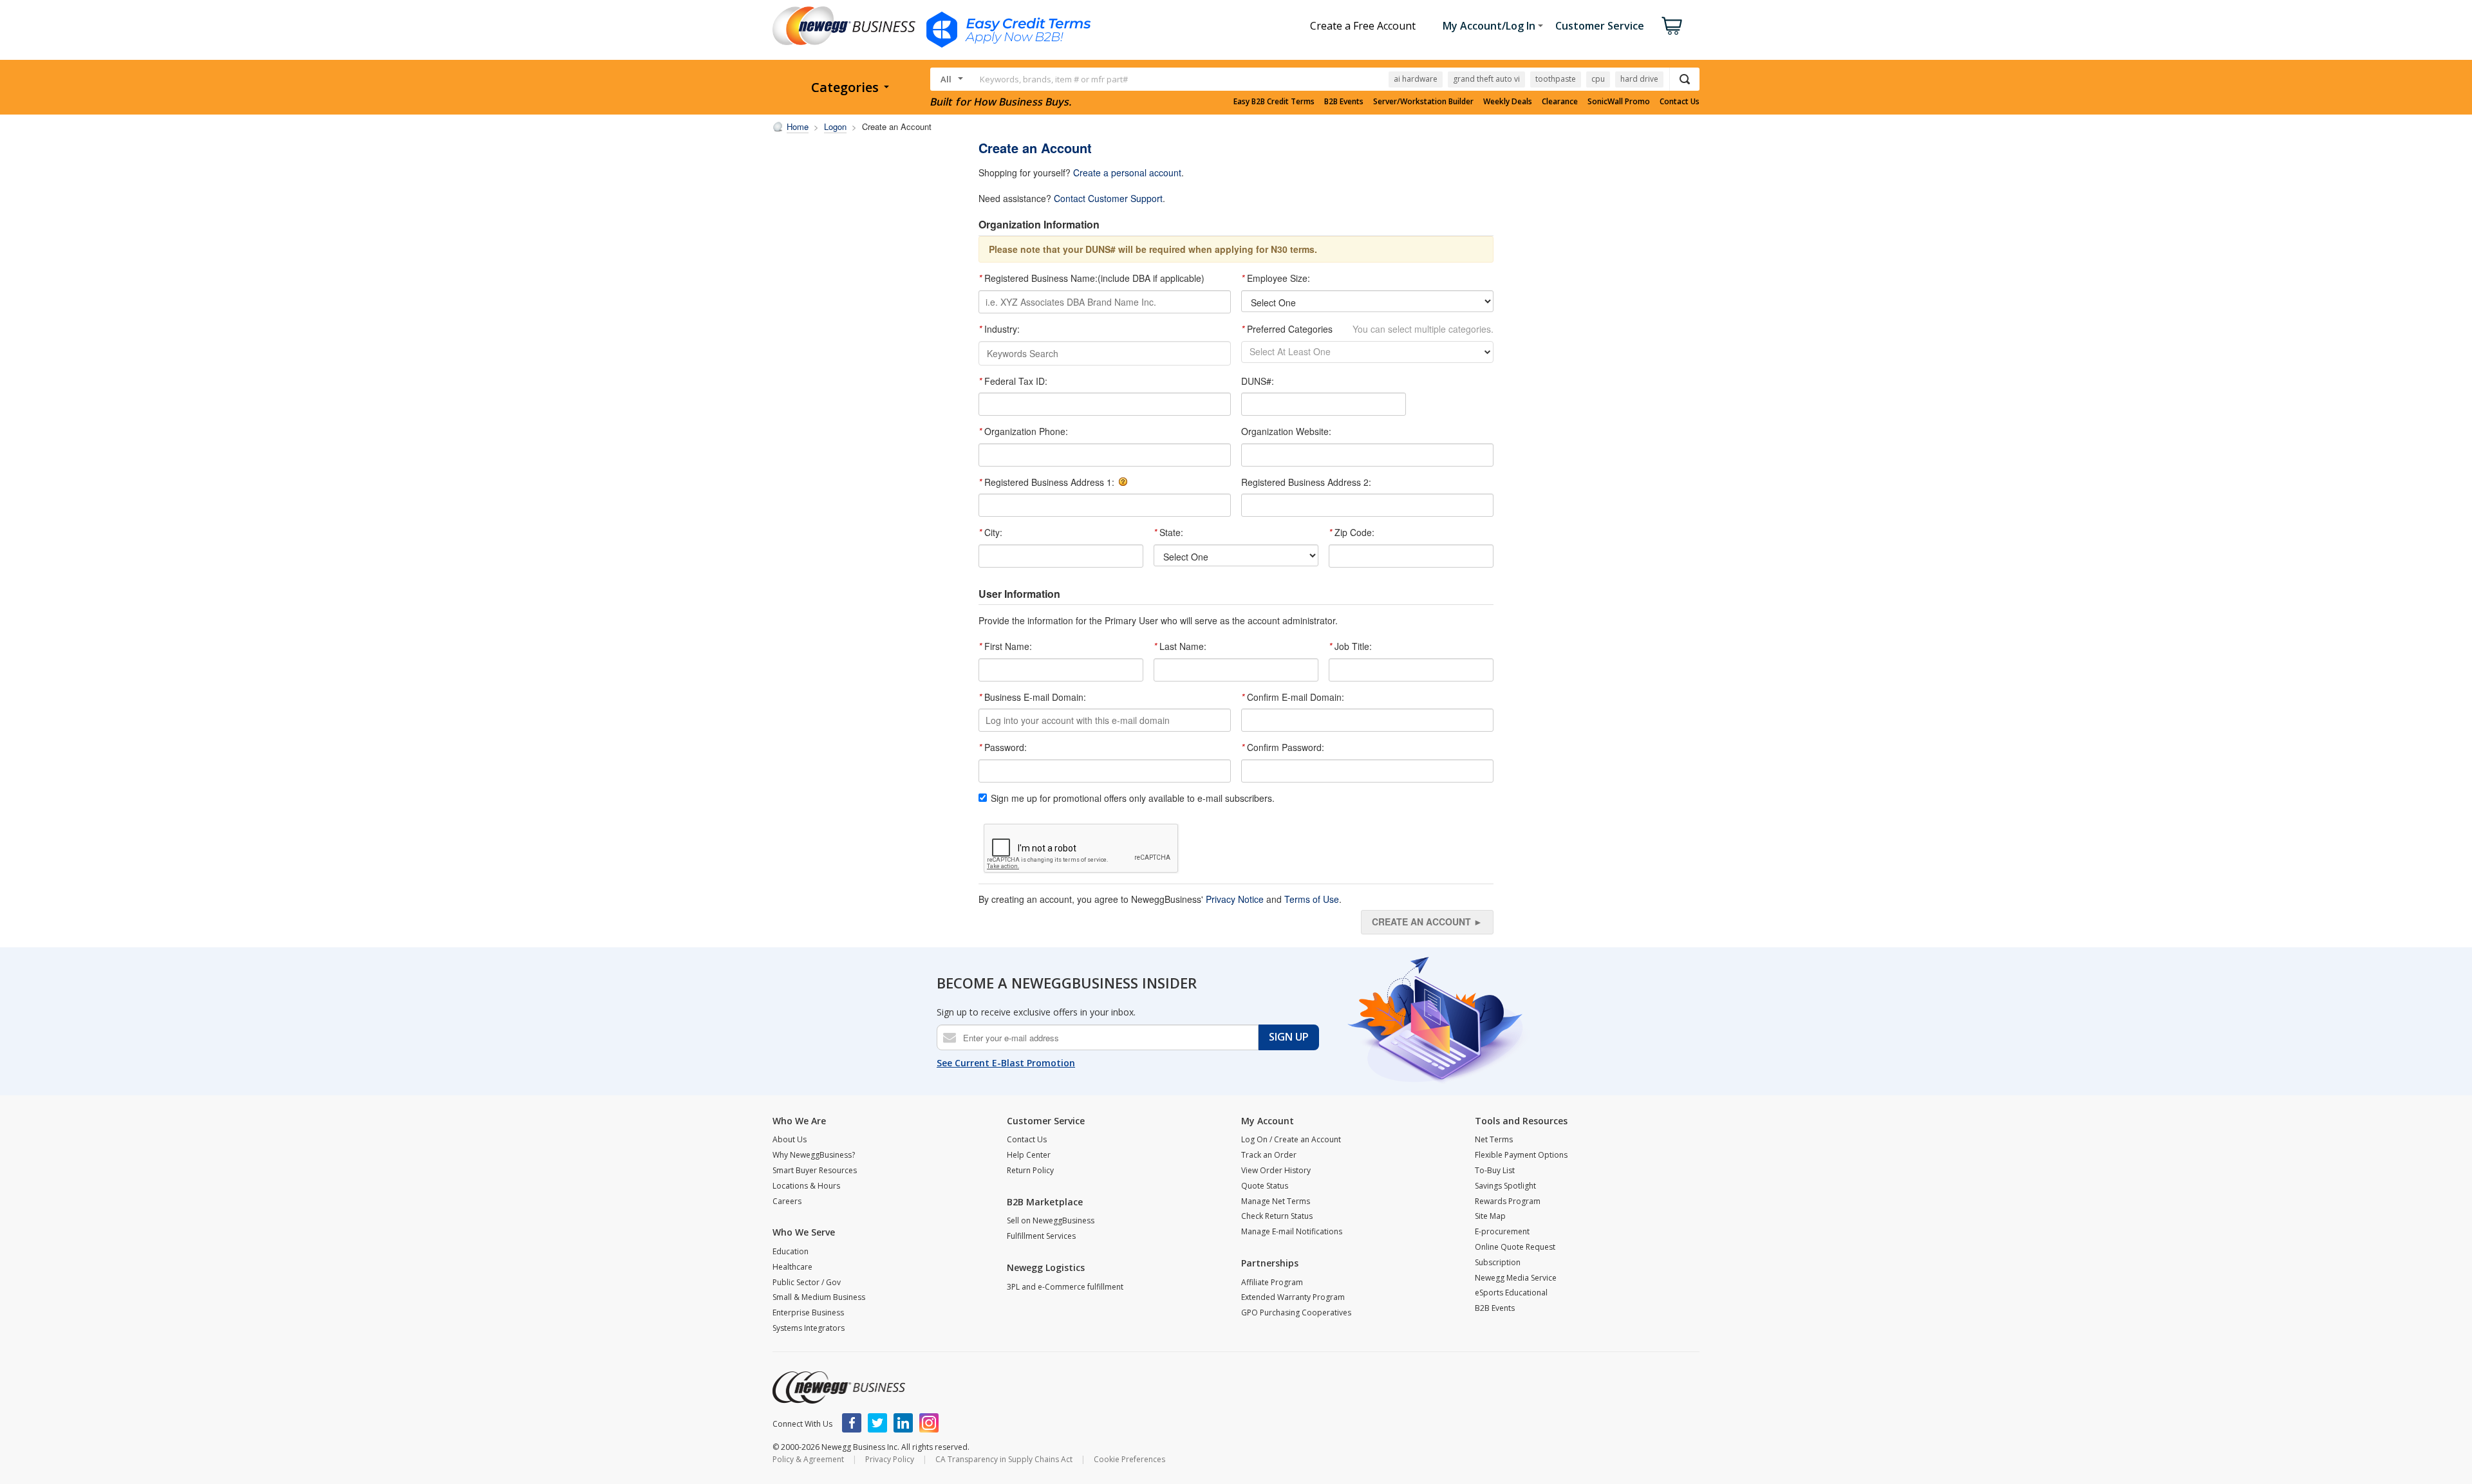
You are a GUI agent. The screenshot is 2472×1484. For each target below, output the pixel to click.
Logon (835, 126)
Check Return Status (1277, 1216)
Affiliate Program (1272, 1282)
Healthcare (792, 1267)
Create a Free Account (1363, 26)
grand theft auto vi (1486, 79)
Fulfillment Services (1041, 1236)
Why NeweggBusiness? (814, 1155)
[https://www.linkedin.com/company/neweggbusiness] (903, 1423)
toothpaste (1556, 79)
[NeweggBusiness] (839, 1387)
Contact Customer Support (1108, 198)
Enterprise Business (808, 1312)
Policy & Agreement (808, 1459)
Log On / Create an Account (1291, 1139)
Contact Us (1680, 102)
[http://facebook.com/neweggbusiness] (852, 1423)
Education (791, 1251)
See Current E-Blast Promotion (1006, 1063)
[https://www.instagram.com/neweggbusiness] (929, 1423)
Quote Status (1265, 1186)
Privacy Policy (890, 1459)
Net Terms (1494, 1139)
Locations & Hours (806, 1186)
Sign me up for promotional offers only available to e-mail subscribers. (1133, 798)
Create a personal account (1127, 172)
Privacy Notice (1235, 899)
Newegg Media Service (1516, 1278)
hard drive (1639, 79)
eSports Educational (1511, 1293)
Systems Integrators (809, 1328)
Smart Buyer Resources (815, 1170)
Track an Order (1269, 1155)
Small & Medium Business (819, 1297)
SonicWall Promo (1619, 102)
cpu (1598, 79)
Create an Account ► (1427, 922)
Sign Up (1289, 1037)
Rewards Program (1508, 1201)
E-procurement (1502, 1231)
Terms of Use (1312, 899)
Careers (787, 1201)
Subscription (1498, 1262)
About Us (790, 1139)
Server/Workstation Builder (1423, 102)
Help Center (1029, 1155)
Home (798, 126)
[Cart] (1672, 26)
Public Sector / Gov (807, 1282)
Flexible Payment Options (1521, 1155)
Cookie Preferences (1129, 1459)
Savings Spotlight (1505, 1186)
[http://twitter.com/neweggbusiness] (877, 1423)
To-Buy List (1495, 1170)
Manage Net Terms (1276, 1201)
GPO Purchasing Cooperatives (1296, 1312)
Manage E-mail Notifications (1292, 1231)
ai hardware (1416, 79)
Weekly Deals (1508, 102)
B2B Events (1344, 102)
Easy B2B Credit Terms (1274, 102)
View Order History (1276, 1170)
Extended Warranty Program (1293, 1297)
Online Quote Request (1515, 1247)
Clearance (1560, 102)
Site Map (1490, 1216)
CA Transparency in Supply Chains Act (1004, 1459)
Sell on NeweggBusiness (1051, 1220)
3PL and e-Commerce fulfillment (1065, 1287)
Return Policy (1030, 1170)
